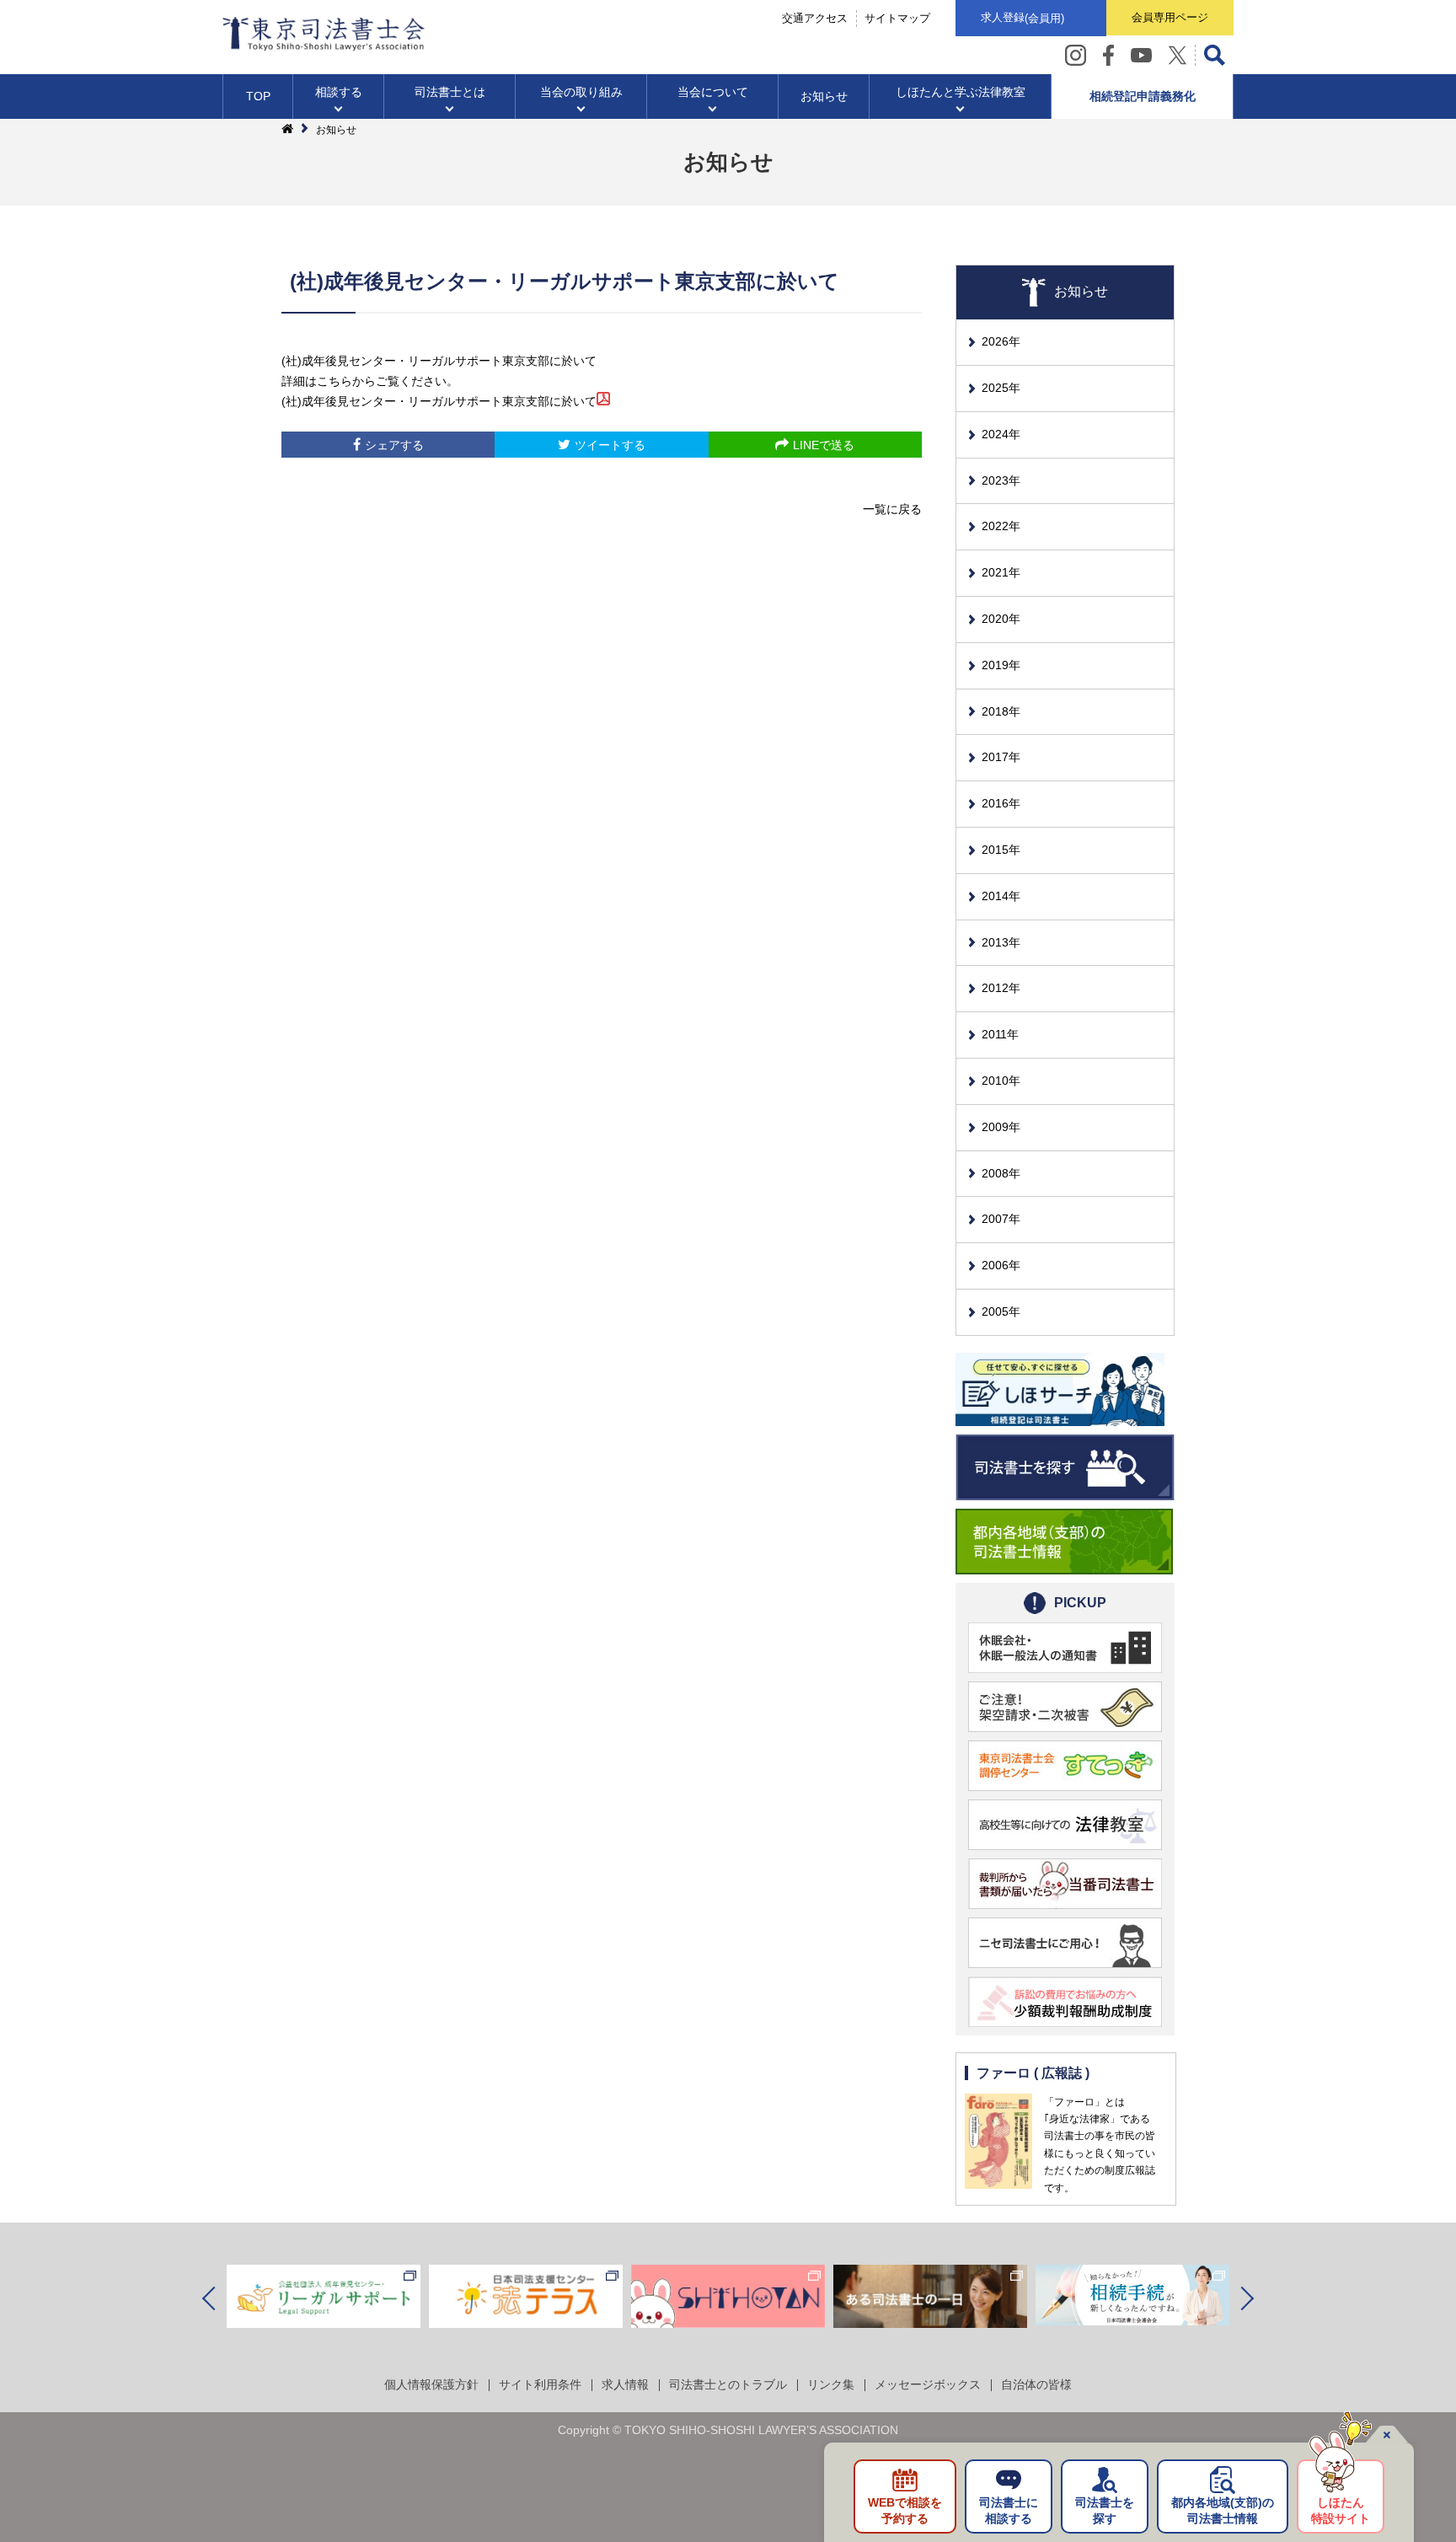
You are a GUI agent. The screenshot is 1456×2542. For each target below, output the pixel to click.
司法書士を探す (1105, 2511)
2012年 (1001, 988)
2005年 (1001, 1311)
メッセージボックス (928, 2384)
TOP (258, 96)
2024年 (1001, 434)
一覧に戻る (892, 509)
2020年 (1001, 619)
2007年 (1001, 1219)
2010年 (1001, 1081)
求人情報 (625, 2384)
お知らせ (824, 96)
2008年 (1001, 1173)
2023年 (1001, 480)
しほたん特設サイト (1341, 2511)
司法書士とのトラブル (728, 2384)
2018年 (1001, 711)
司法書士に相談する (1009, 2511)
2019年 (1001, 665)
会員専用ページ (1170, 17)
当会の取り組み (581, 92)
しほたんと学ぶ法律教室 (961, 92)
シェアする (394, 445)
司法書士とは (450, 92)
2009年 (1001, 1127)
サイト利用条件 (540, 2384)
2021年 (1001, 572)
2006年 (1001, 1265)
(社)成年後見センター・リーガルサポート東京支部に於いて (439, 401)
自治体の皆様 (1036, 2384)
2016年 (1001, 803)
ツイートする (610, 445)
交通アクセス (815, 18)
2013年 (1001, 942)
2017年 (1001, 757)
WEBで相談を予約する (905, 2511)
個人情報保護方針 (431, 2384)
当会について (713, 92)
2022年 (1001, 526)
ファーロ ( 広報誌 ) (1033, 2073)
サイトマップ (897, 18)
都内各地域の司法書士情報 (1223, 2511)
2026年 (1001, 341)
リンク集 (831, 2384)
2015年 (1001, 850)
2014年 (1001, 896)
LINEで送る (824, 445)
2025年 (1001, 388)
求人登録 (1022, 18)
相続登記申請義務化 (1143, 96)
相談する (339, 92)
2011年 (1000, 1034)
